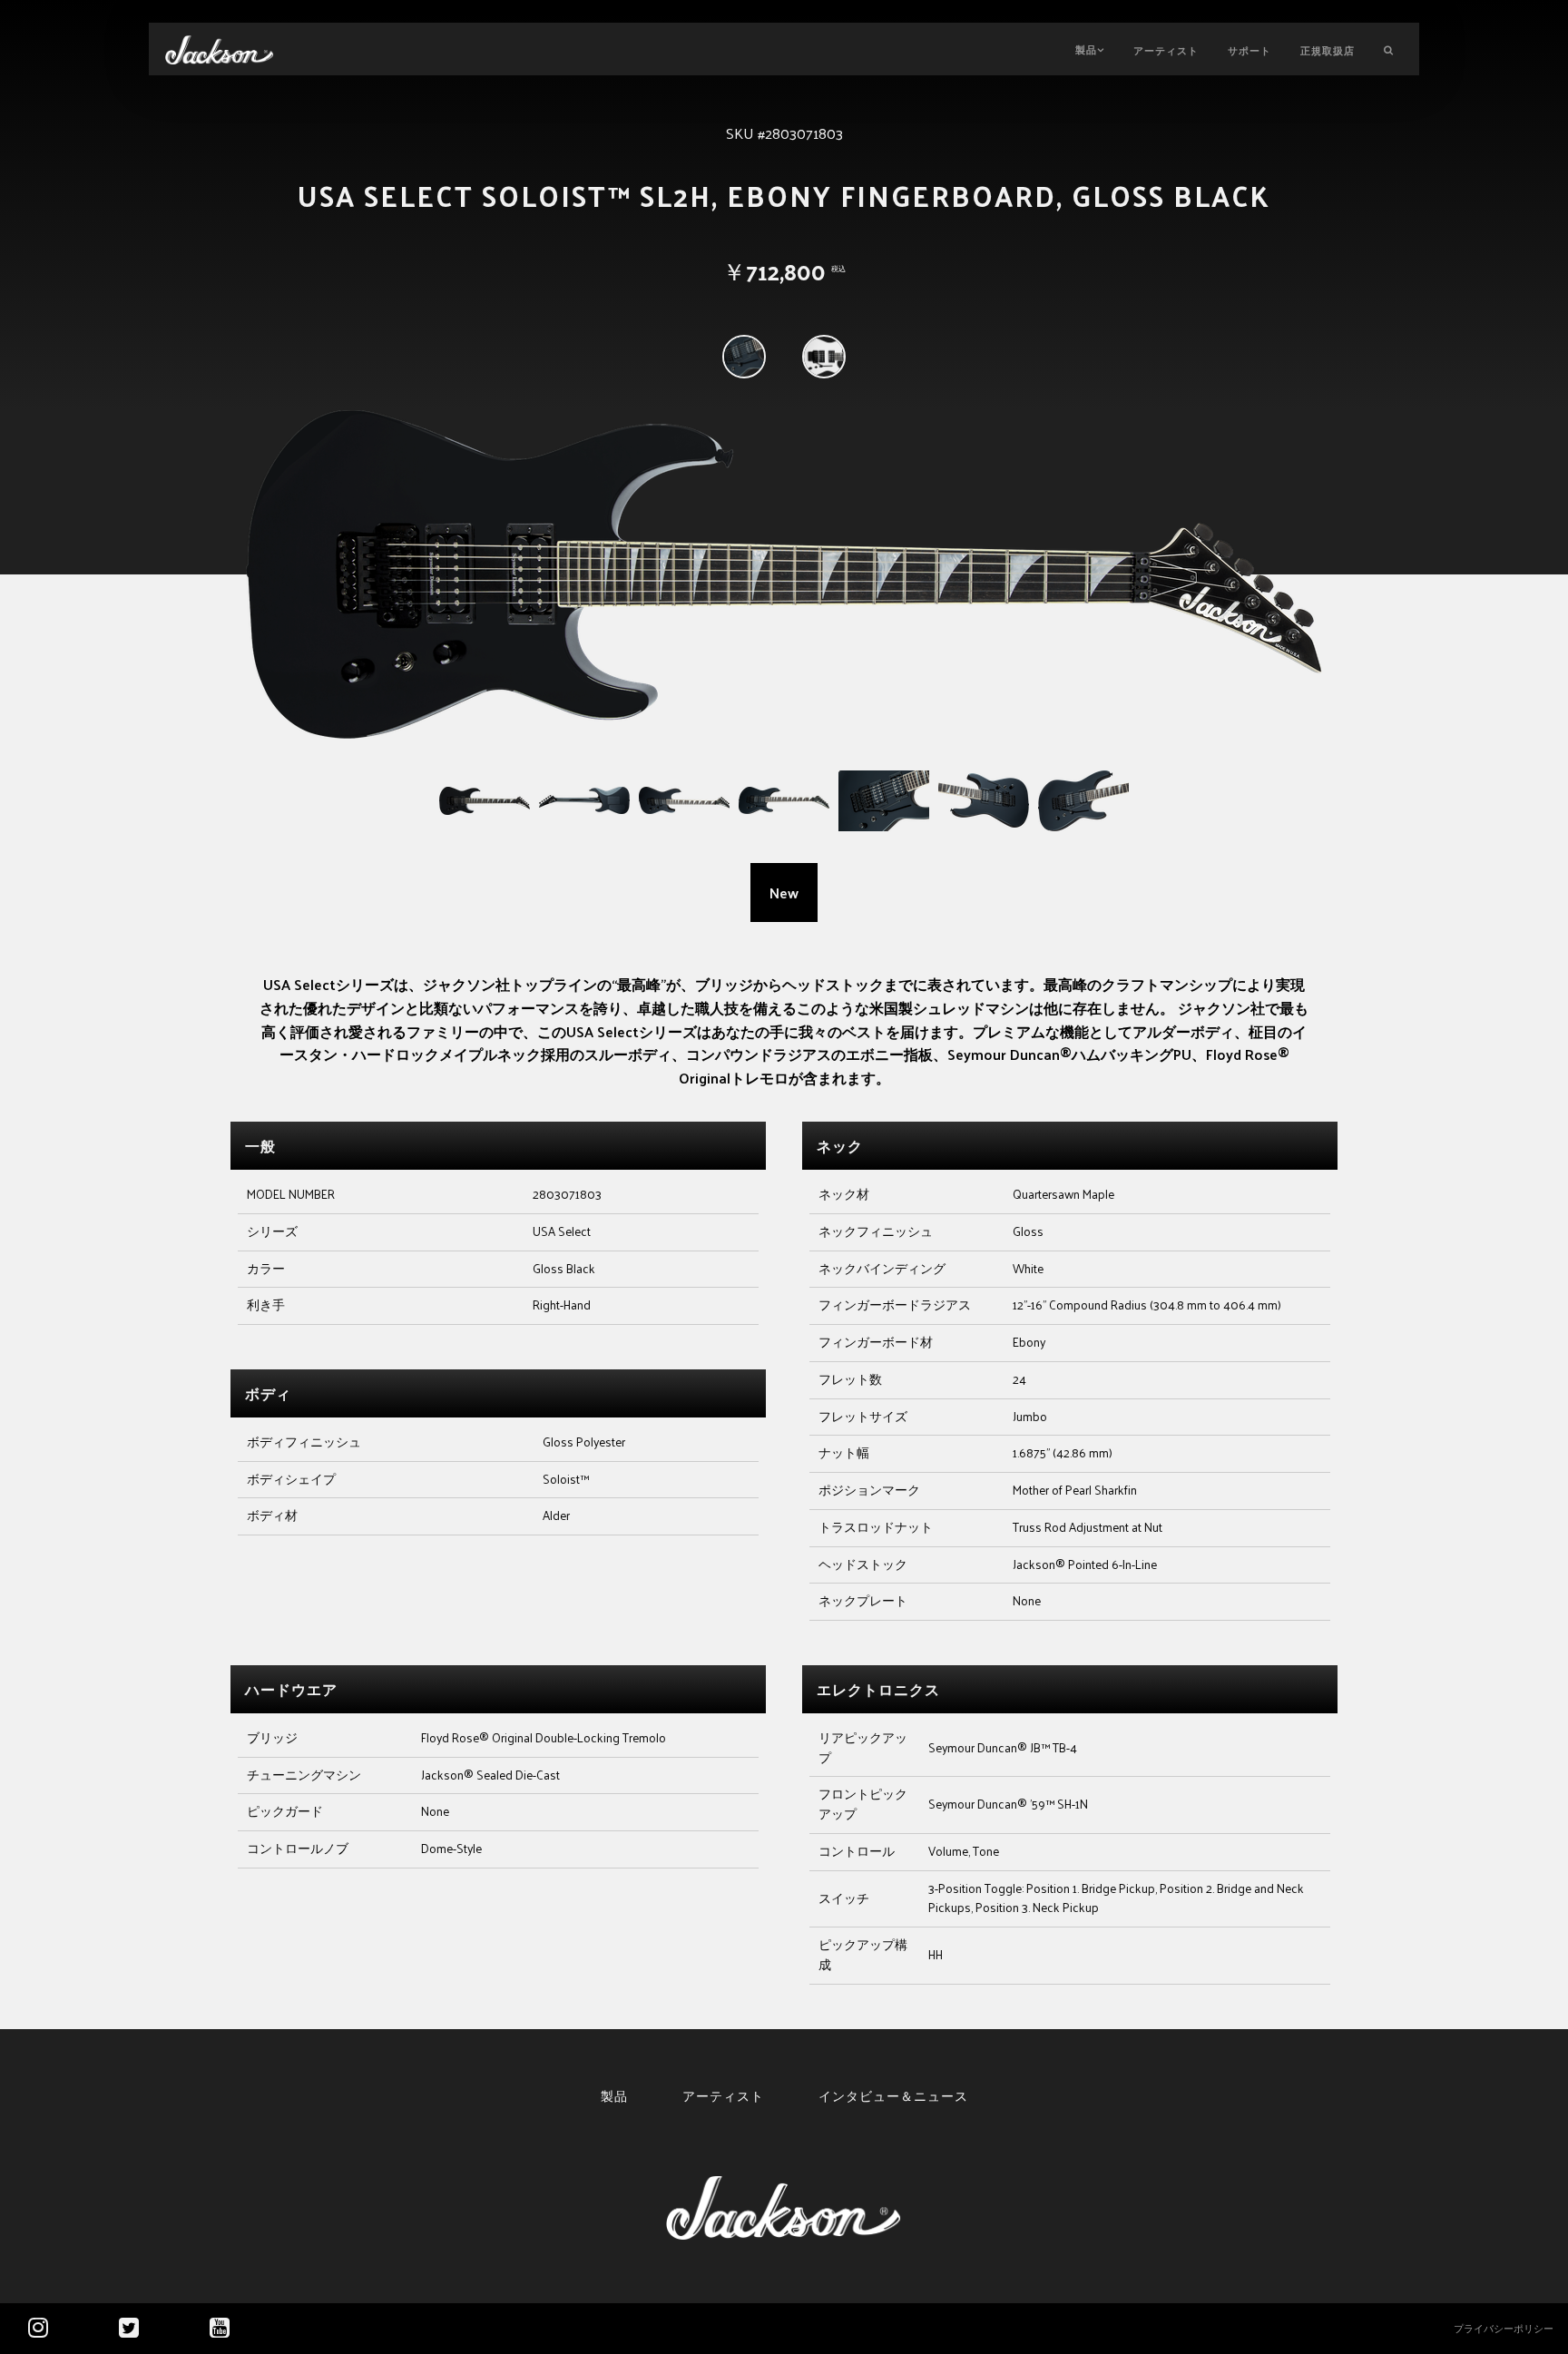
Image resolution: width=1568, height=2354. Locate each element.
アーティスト (1166, 50)
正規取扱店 (1328, 50)
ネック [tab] (840, 1146)
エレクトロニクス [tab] (878, 1689)
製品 (1086, 49)
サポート (1249, 50)
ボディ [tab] (268, 1393)
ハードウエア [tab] (291, 1689)
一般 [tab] (260, 1146)
